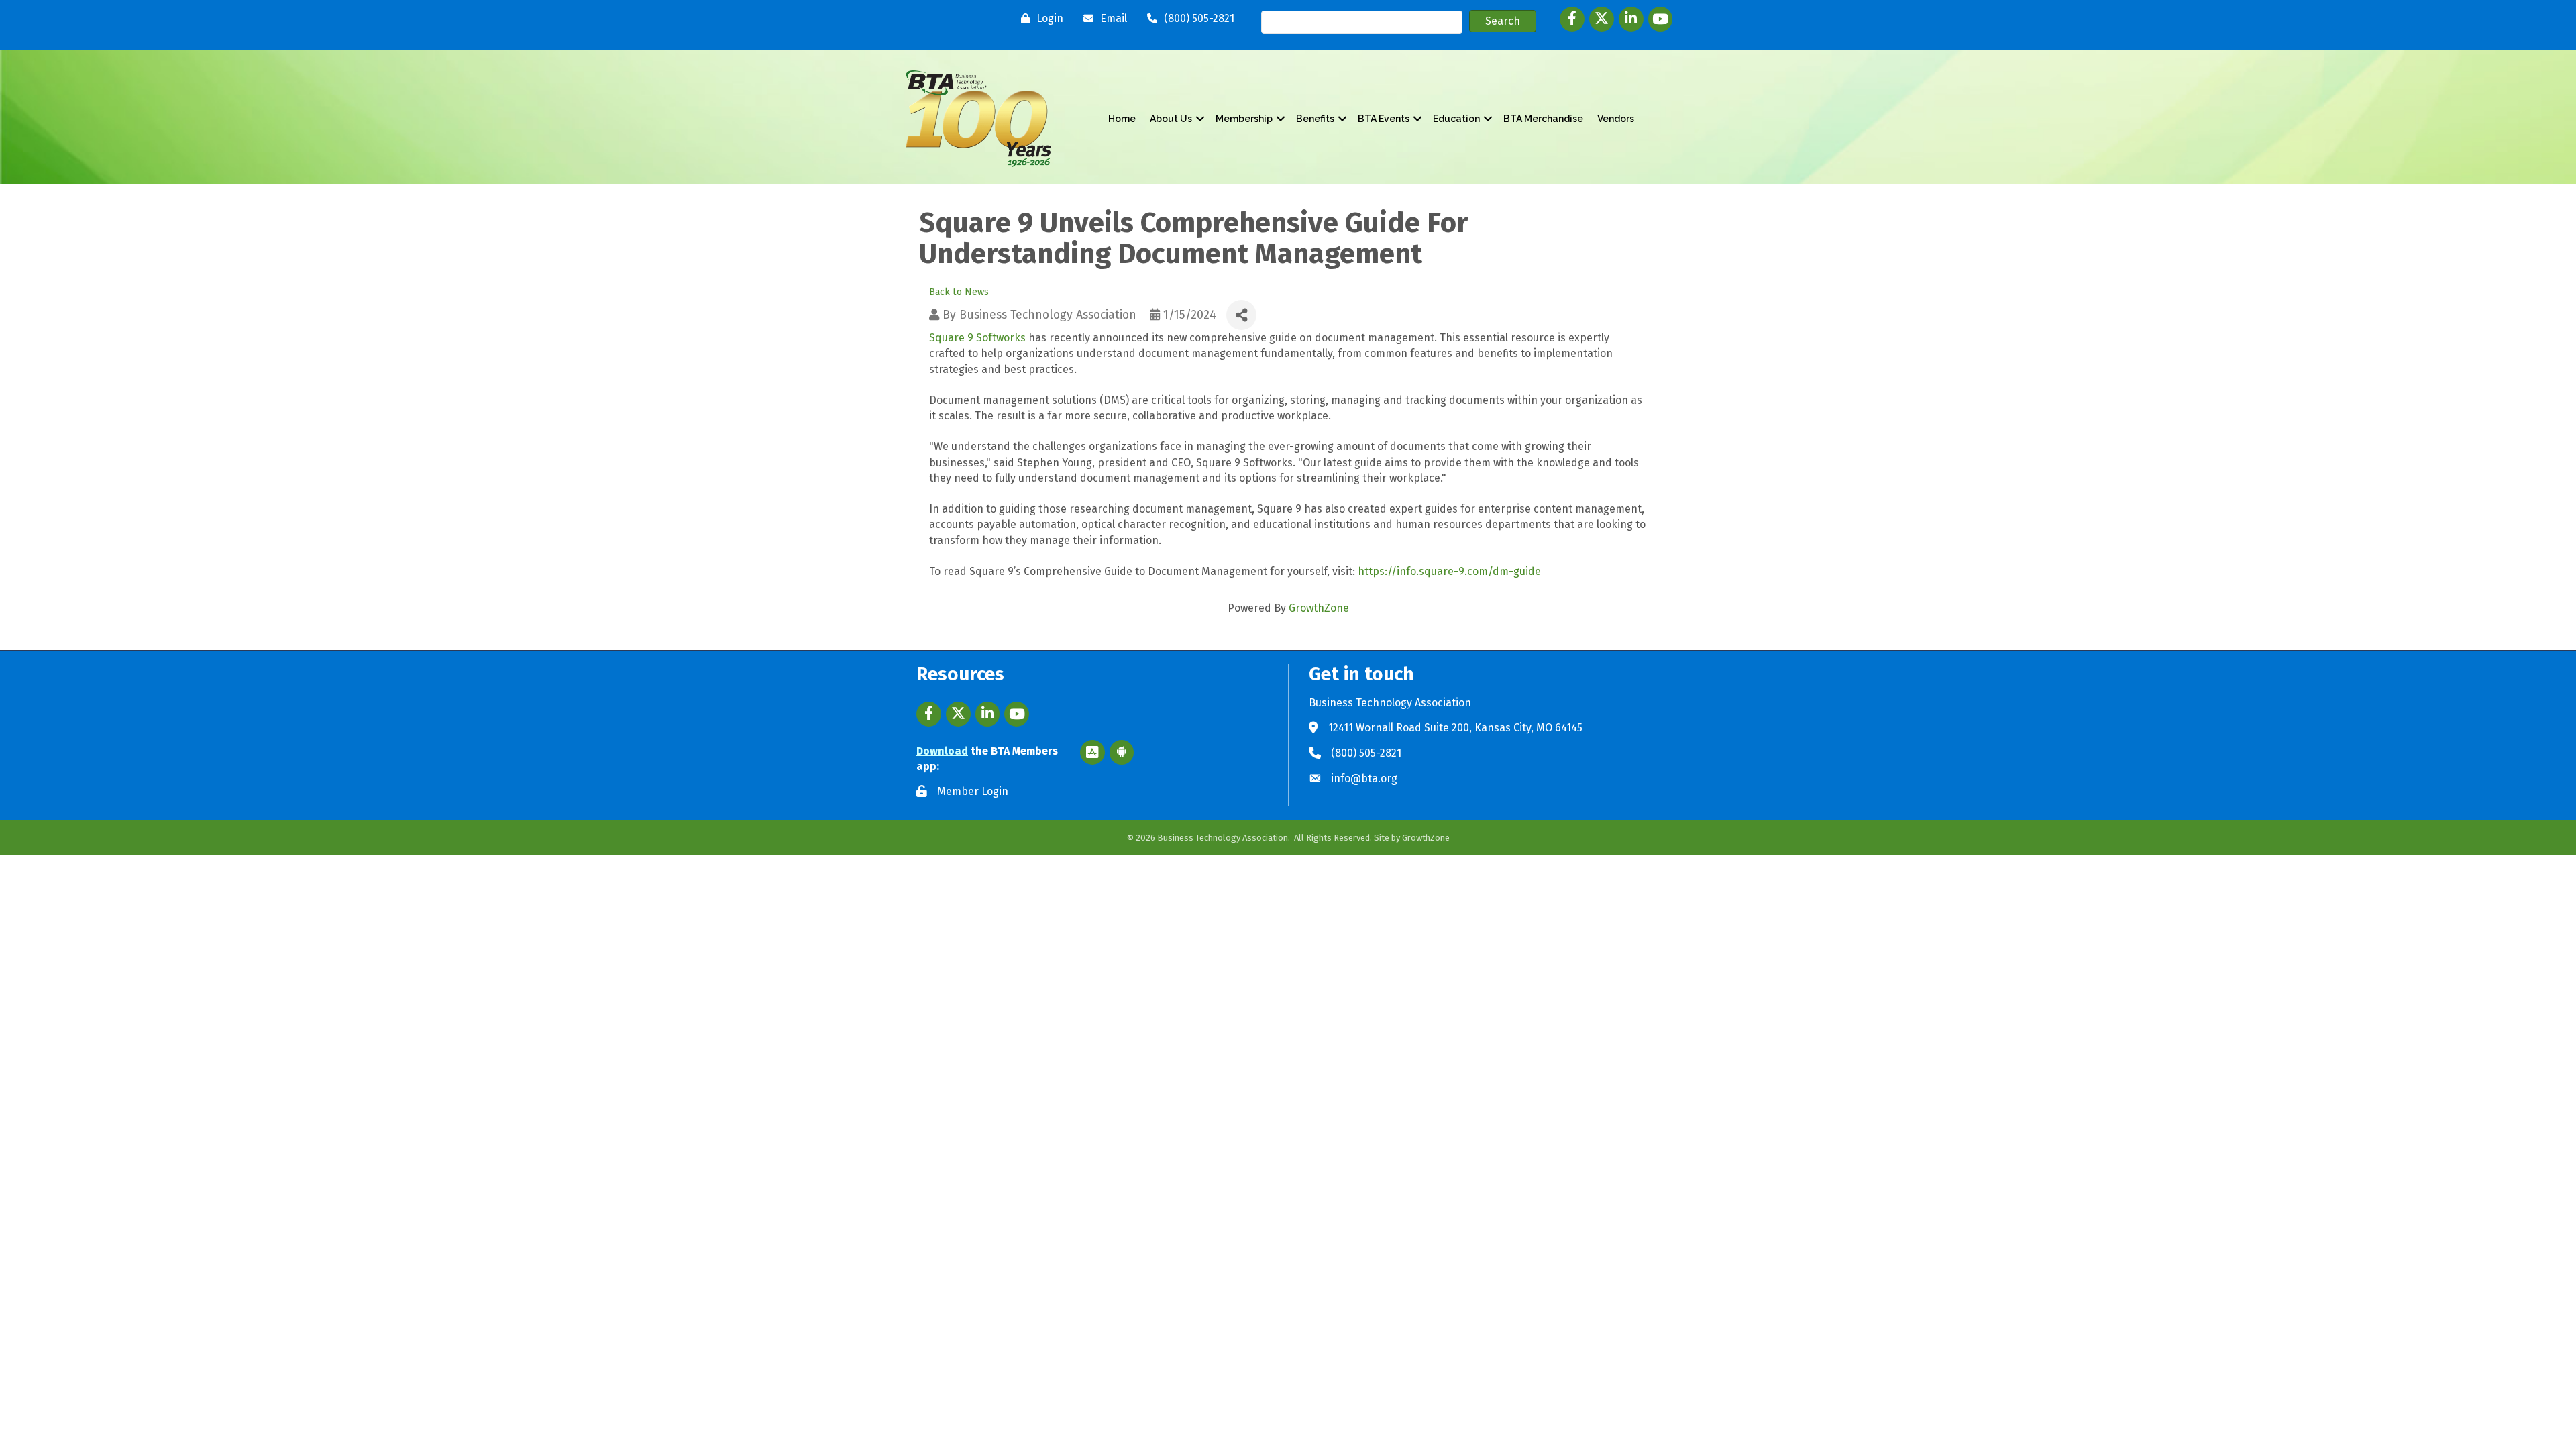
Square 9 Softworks (977, 338)
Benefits (1315, 119)
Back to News (959, 292)
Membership (1244, 119)
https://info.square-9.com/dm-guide (1449, 571)
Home (1122, 119)
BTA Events (1384, 119)
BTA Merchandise (1543, 119)
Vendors (1616, 119)
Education (1456, 119)
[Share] (1241, 315)
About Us (1171, 119)
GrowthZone (1319, 608)
